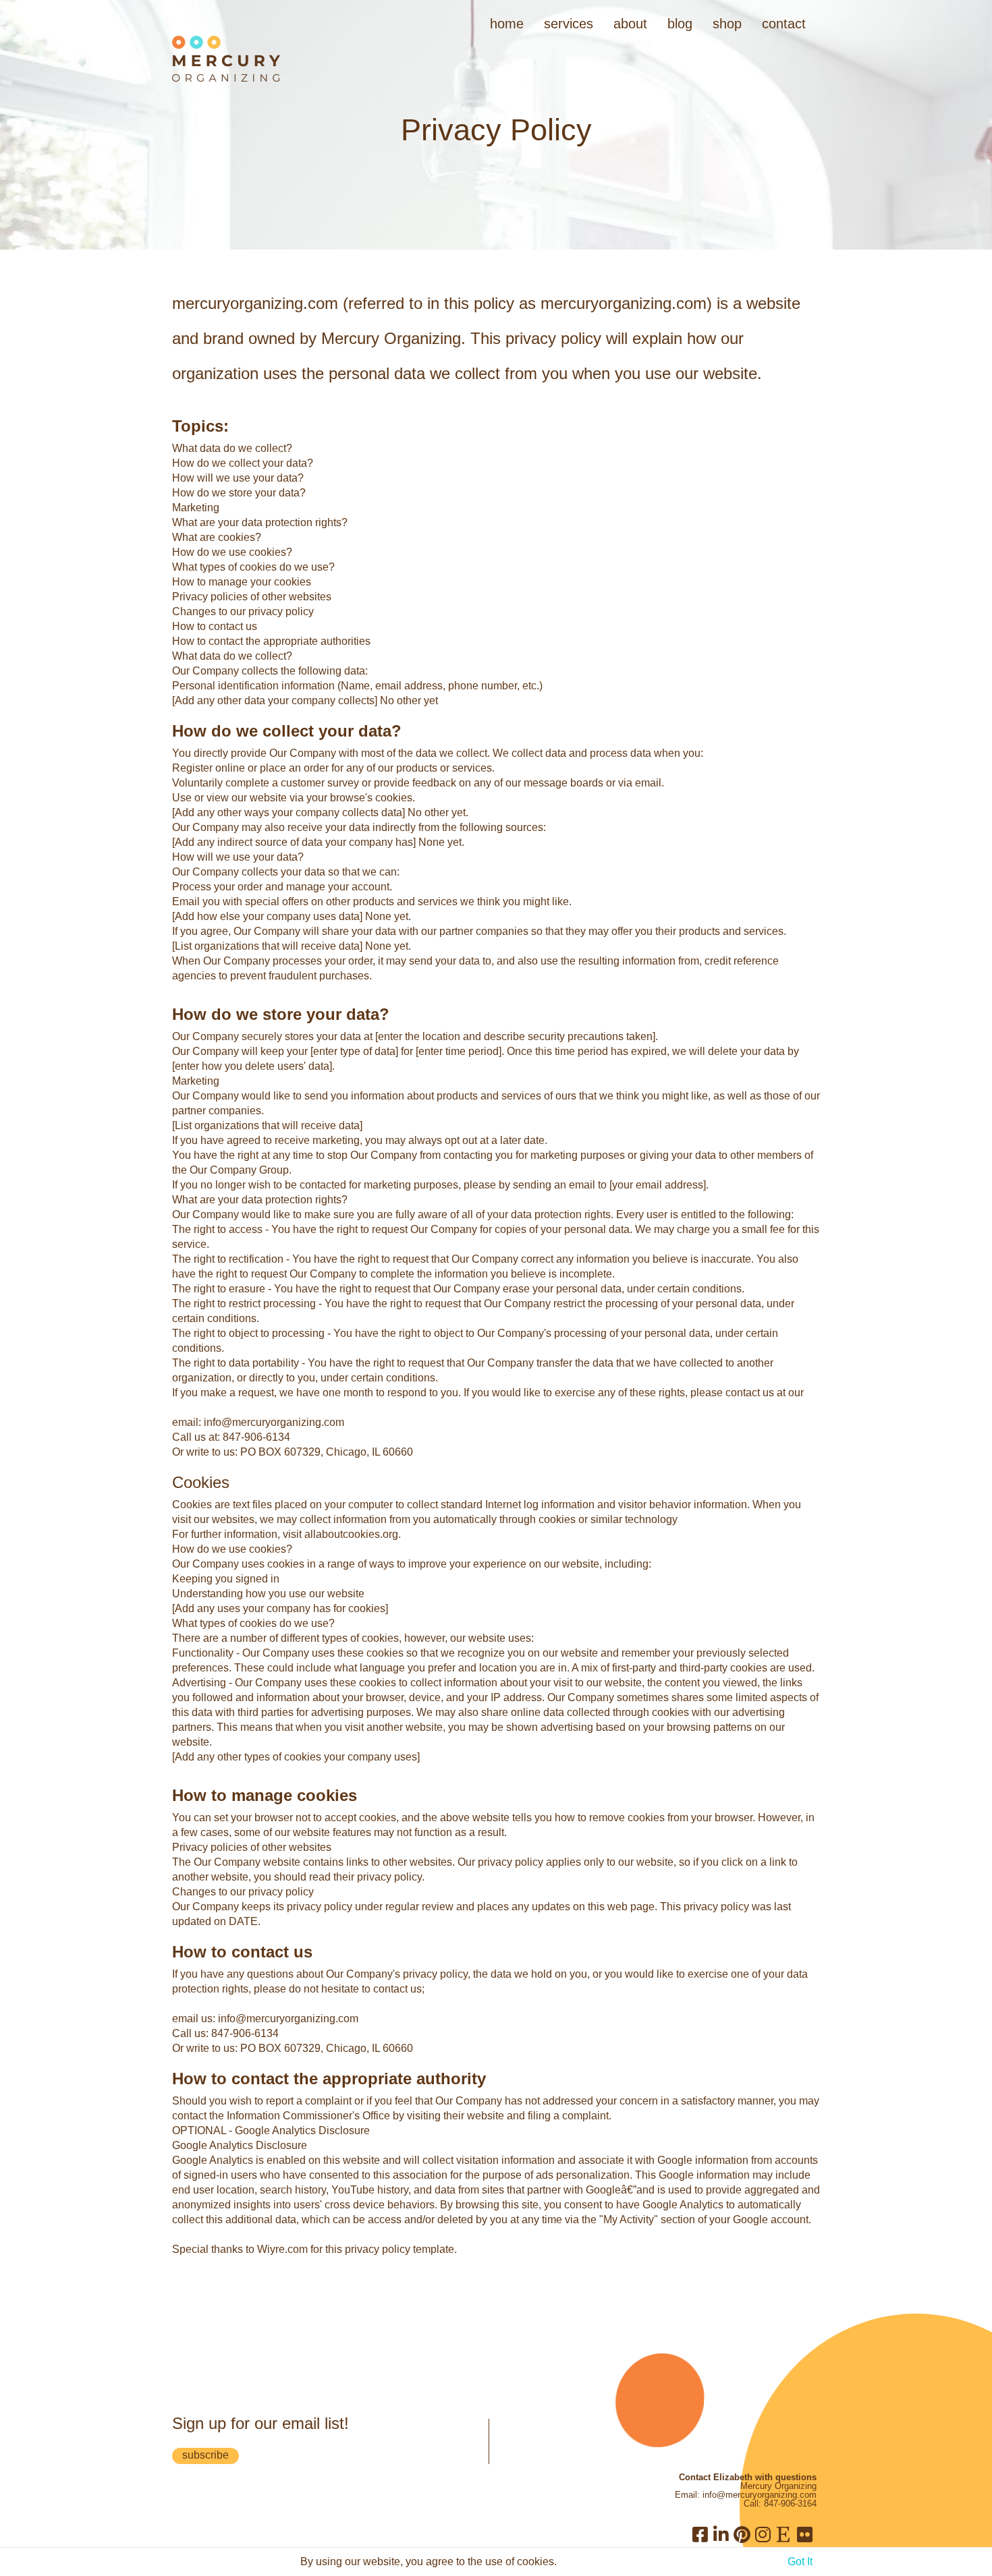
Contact (784, 24)
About (630, 24)
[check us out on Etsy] (783, 2534)
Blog (680, 24)
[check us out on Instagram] (763, 2534)
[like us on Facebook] (700, 2534)
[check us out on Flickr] (804, 2534)
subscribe (205, 2455)
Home (507, 24)
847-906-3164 (790, 2503)
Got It (800, 2561)
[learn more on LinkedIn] (721, 2534)
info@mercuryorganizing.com (760, 2495)
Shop (727, 24)
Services (569, 24)
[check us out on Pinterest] (742, 2534)
